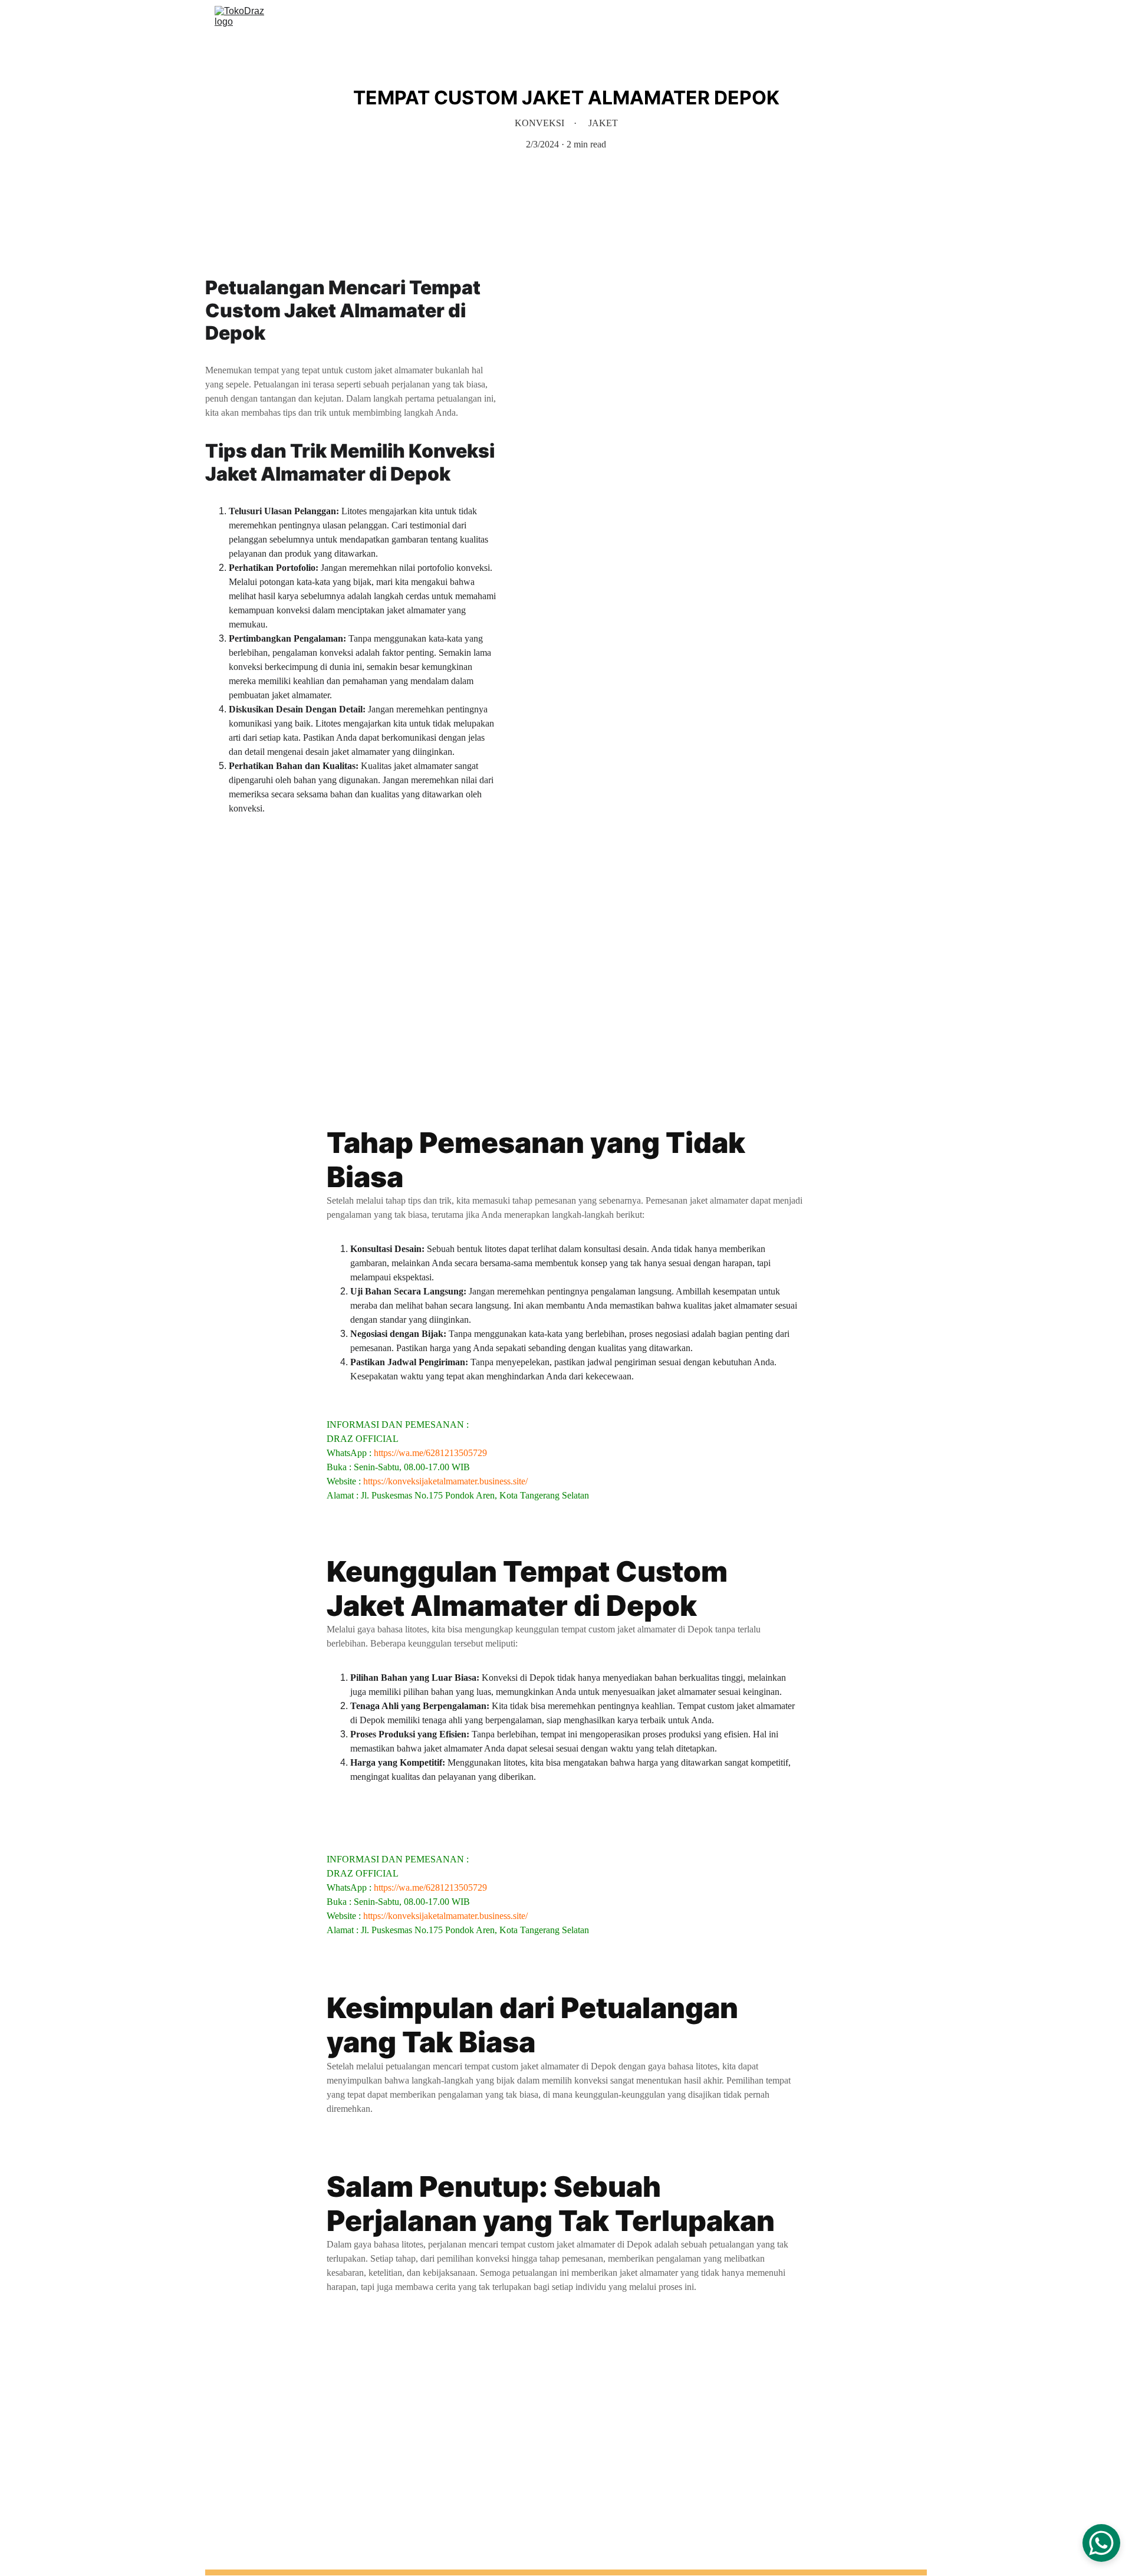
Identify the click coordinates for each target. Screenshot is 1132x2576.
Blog (908, 19)
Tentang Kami (806, 19)
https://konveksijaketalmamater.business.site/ (445, 1481)
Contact (866, 19)
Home (684, 19)
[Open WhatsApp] (1101, 2543)
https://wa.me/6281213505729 (430, 1453)
